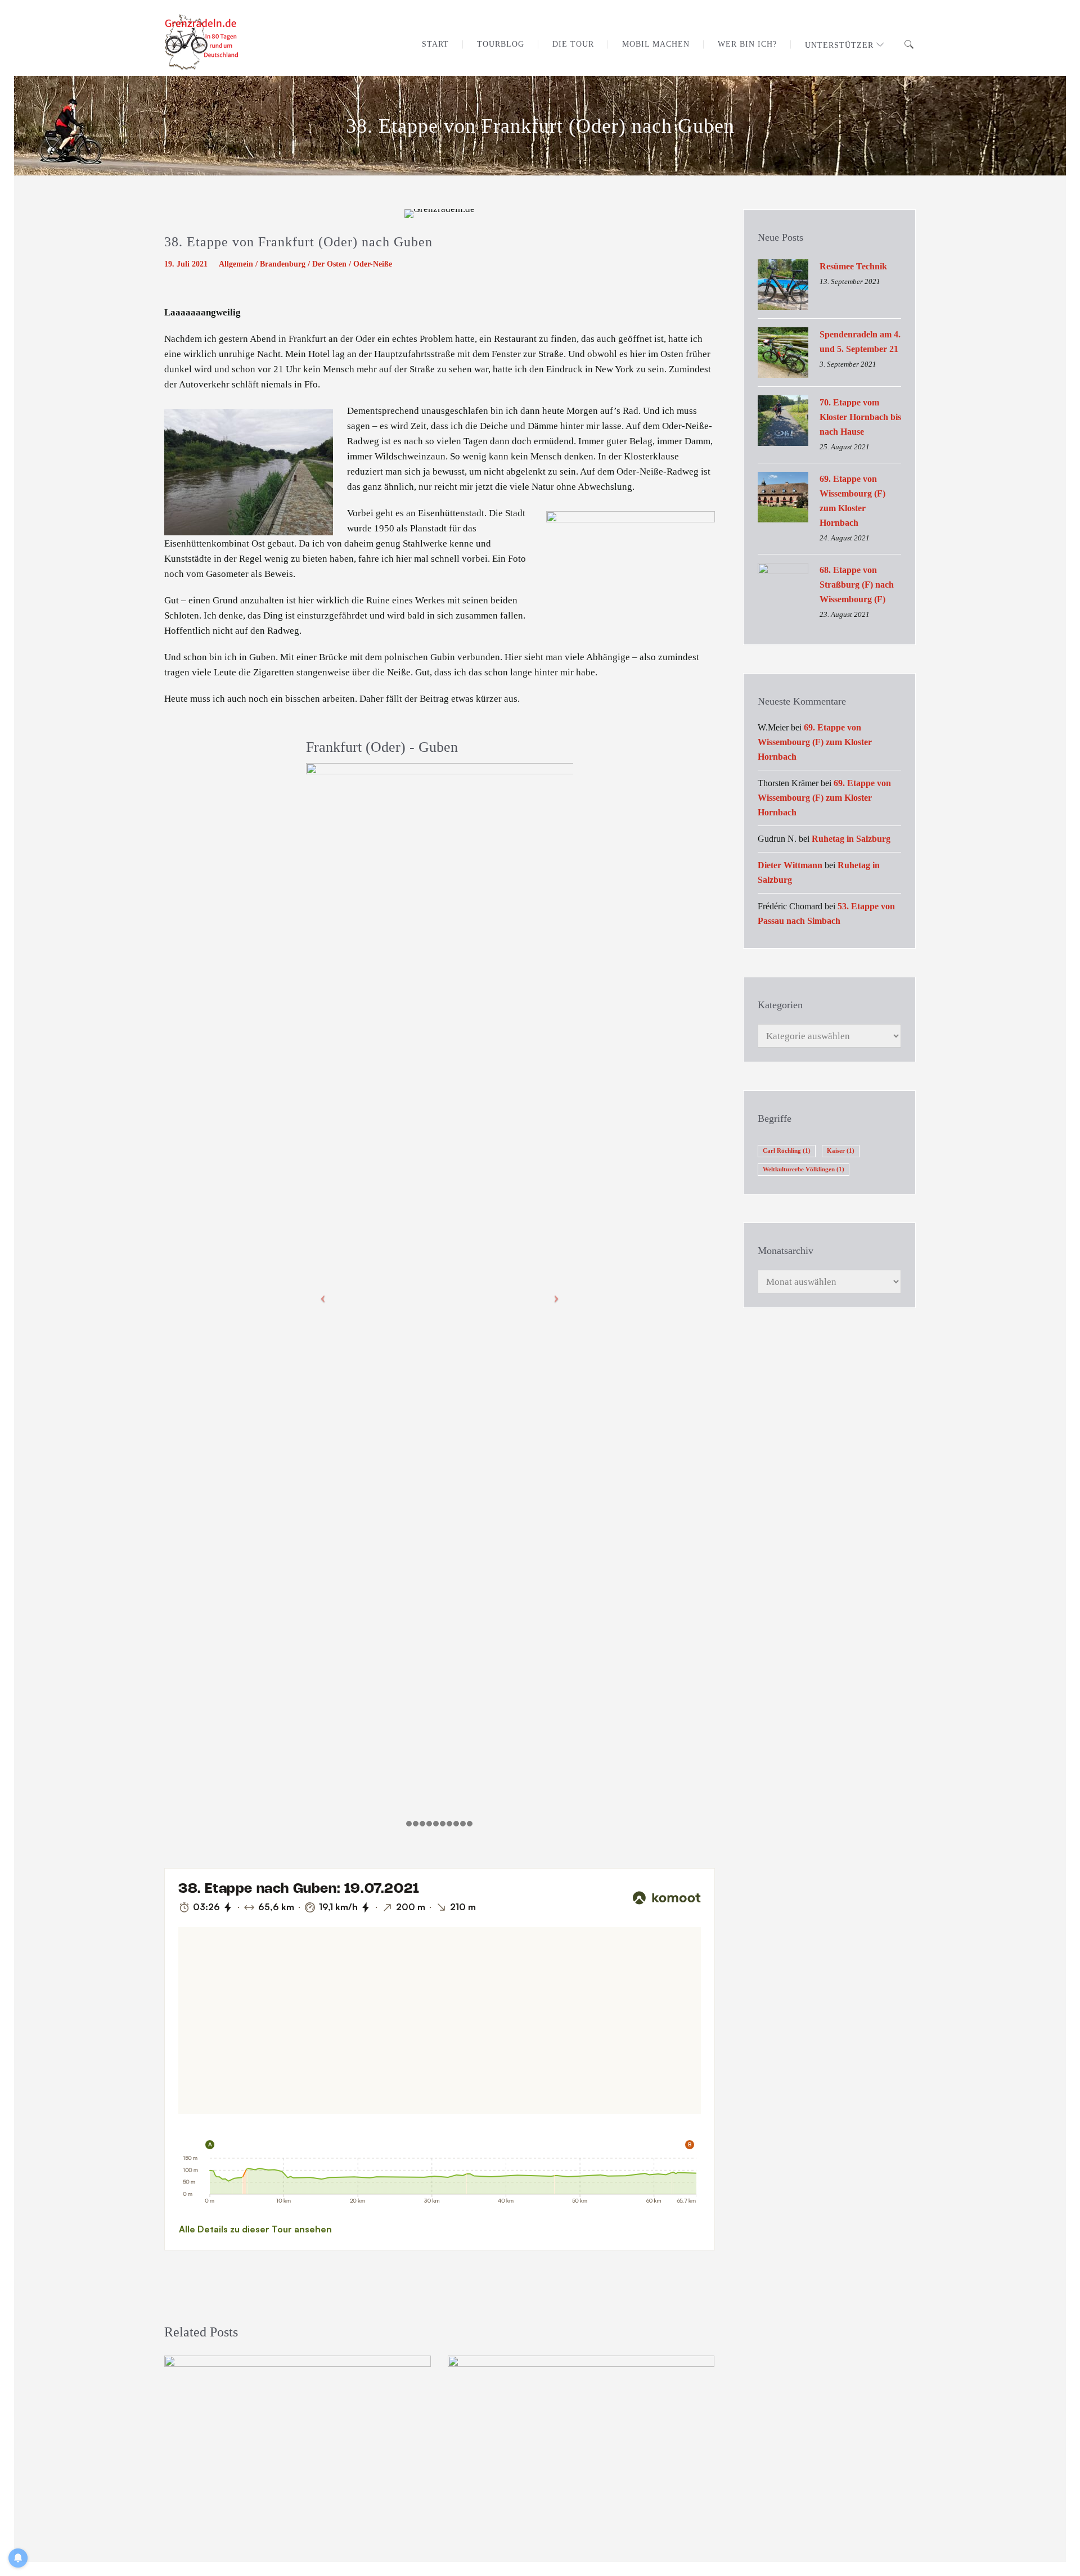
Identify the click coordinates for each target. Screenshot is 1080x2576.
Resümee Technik (853, 266)
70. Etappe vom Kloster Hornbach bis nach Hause (860, 417)
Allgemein (236, 264)
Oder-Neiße (373, 264)
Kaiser (841, 1151)
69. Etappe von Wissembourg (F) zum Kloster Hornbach (852, 501)
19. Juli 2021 (186, 264)
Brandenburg (283, 264)
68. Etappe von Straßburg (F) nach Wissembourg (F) (857, 585)
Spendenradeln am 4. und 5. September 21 (860, 342)
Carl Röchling (787, 1151)
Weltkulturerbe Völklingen (804, 1169)
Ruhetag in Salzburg (851, 839)
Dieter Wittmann (790, 865)
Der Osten (329, 264)
